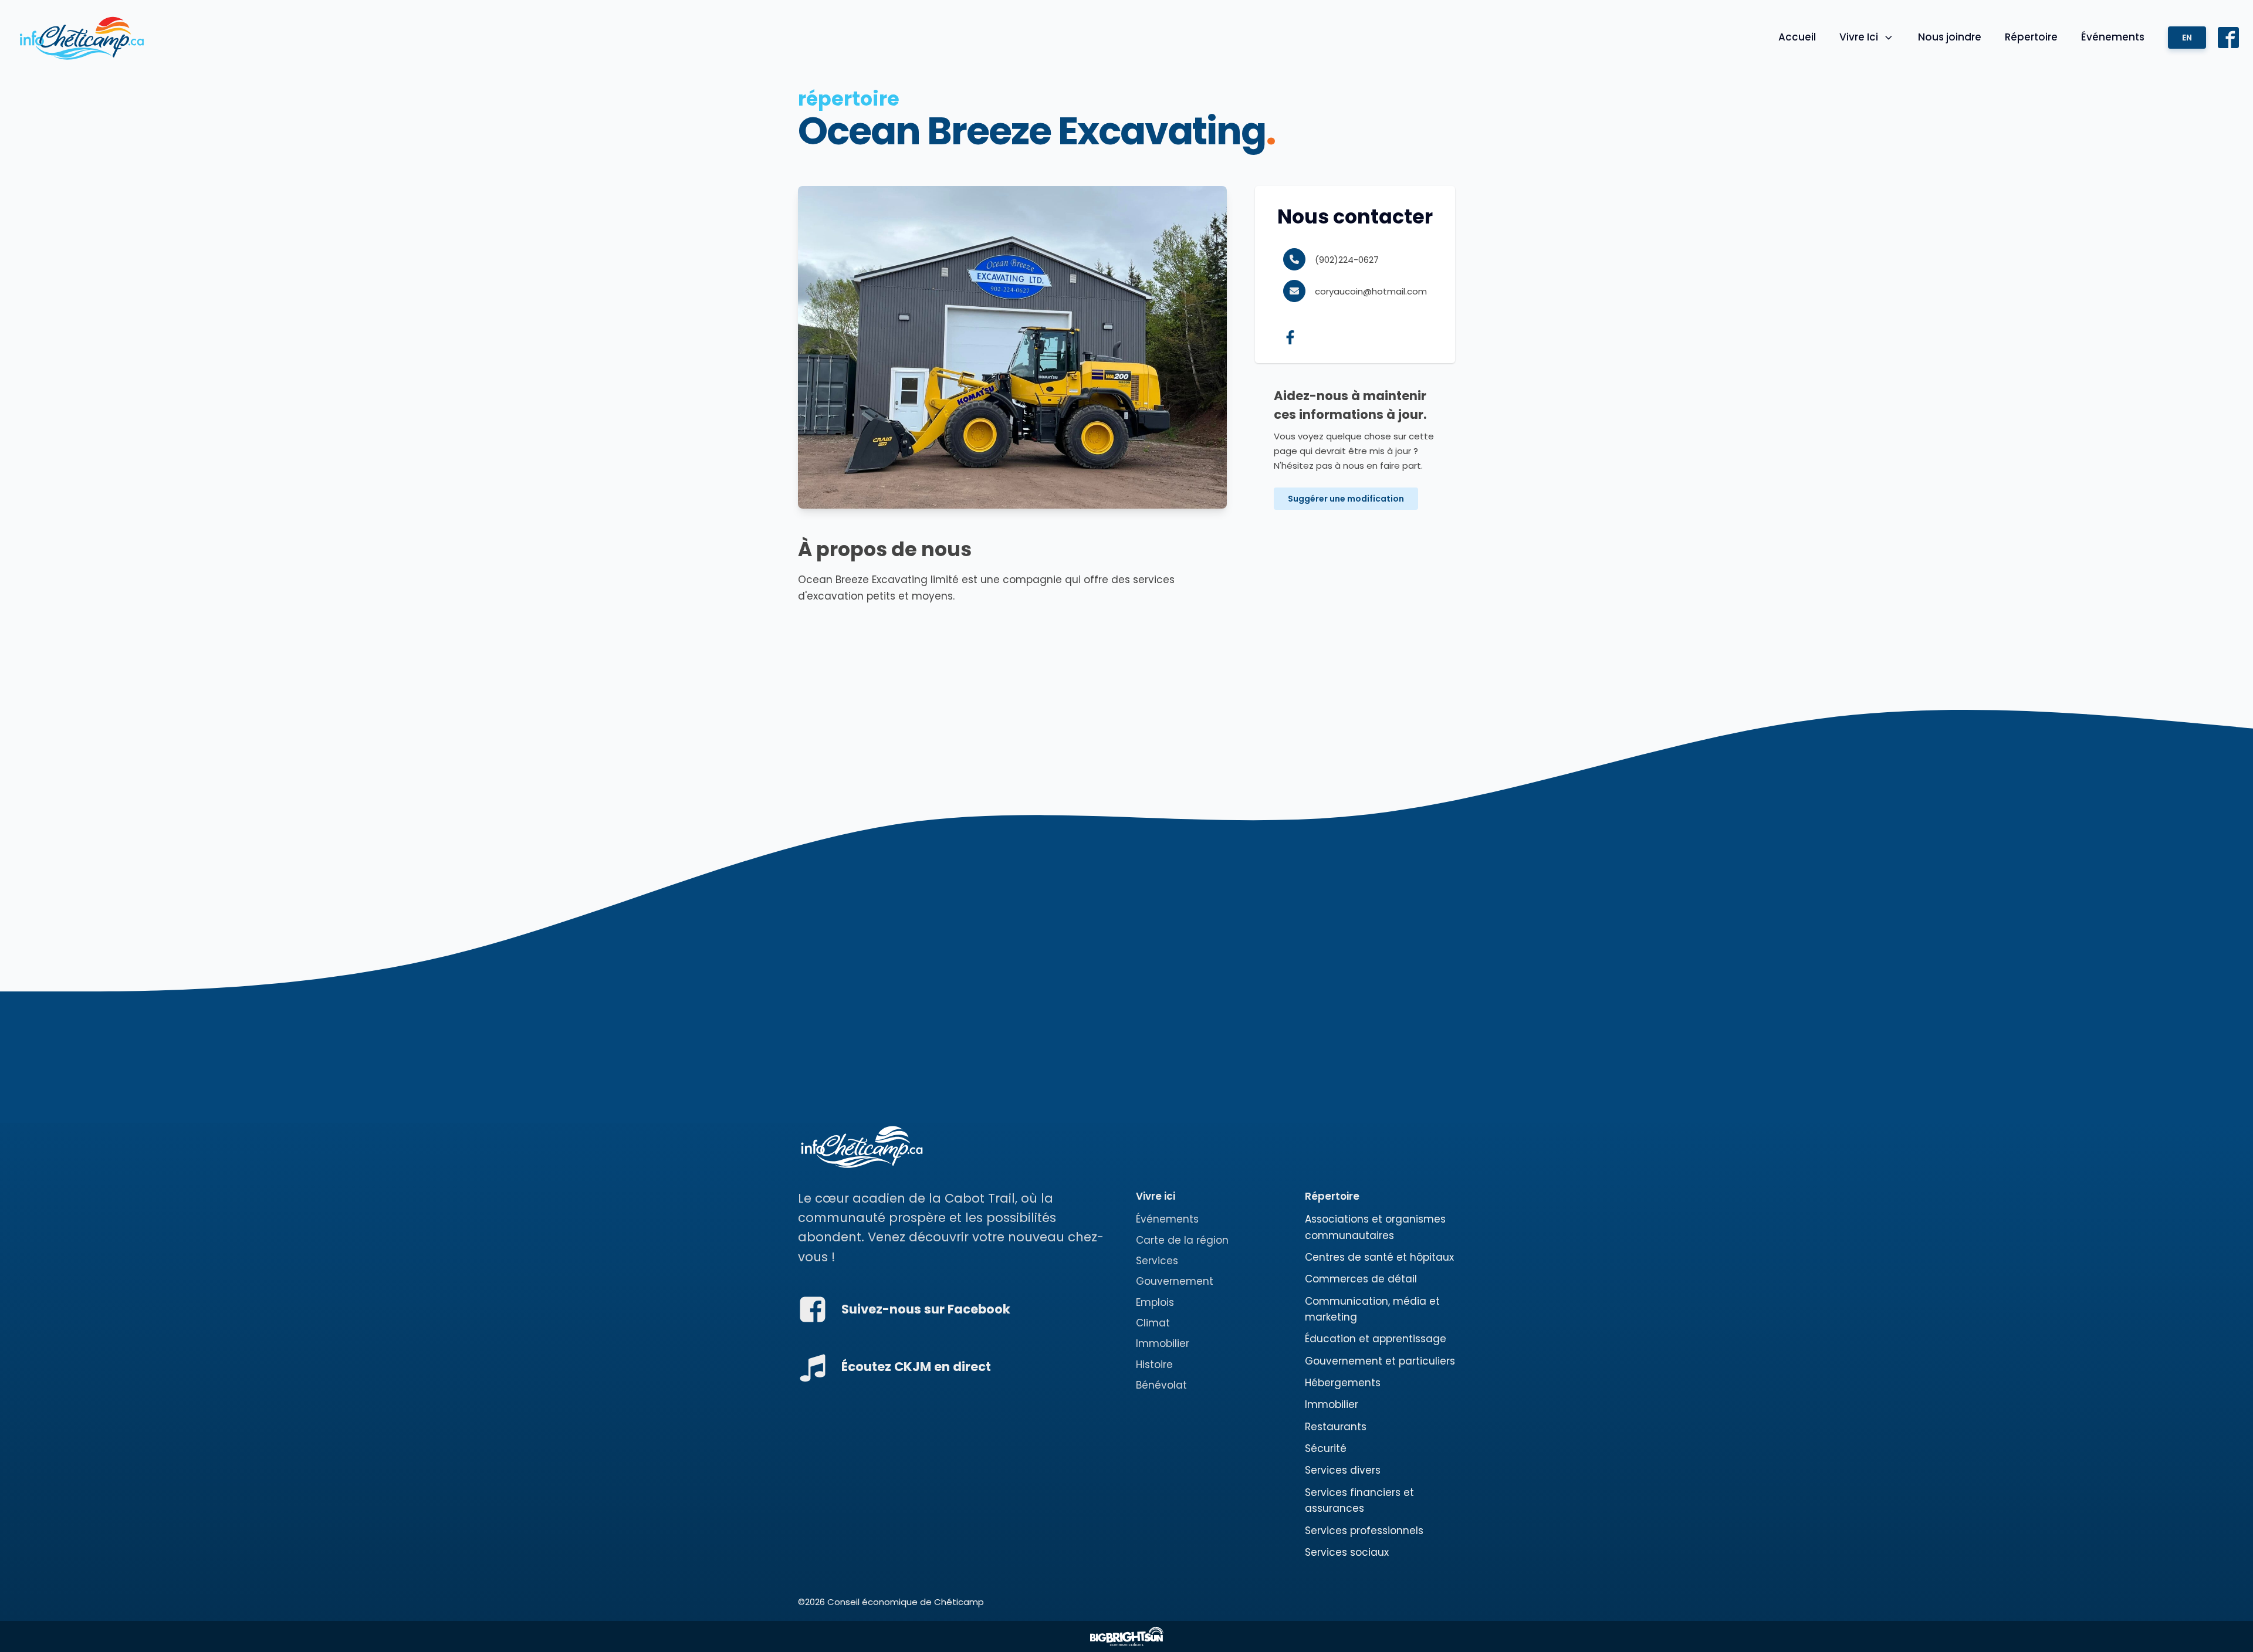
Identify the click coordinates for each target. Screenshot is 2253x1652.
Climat (1153, 1323)
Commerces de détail (1361, 1279)
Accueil (1797, 37)
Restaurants (1336, 1427)
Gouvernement (1175, 1281)
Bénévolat (1161, 1385)
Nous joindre (1950, 37)
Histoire (1154, 1365)
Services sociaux (1347, 1552)
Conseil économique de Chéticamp (906, 1602)
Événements (2113, 37)
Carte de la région (1182, 1240)
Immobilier (1163, 1343)
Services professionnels (1364, 1531)
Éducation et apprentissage (1376, 1339)
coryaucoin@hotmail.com (1371, 291)
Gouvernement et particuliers (1380, 1361)
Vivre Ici (1859, 37)
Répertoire (2031, 37)
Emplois (1155, 1302)
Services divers (1343, 1470)
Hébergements (1343, 1383)
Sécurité (1326, 1448)
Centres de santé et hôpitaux (1379, 1257)
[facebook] (1294, 337)
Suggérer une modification (1346, 499)
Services (1157, 1261)
